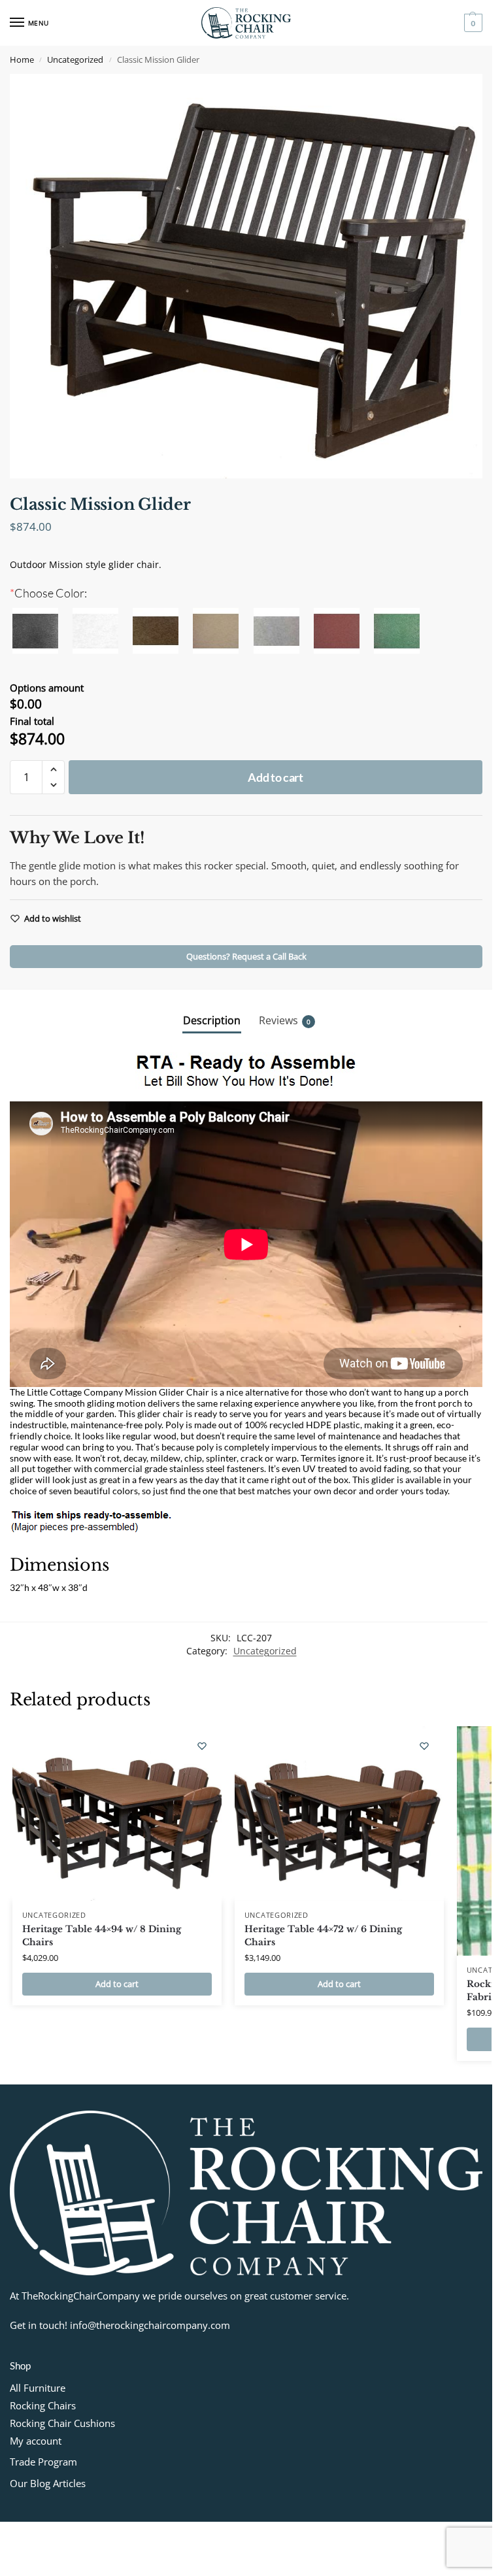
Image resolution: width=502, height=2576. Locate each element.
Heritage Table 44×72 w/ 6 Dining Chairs (323, 1936)
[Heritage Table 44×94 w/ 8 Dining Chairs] (117, 1814)
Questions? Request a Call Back (246, 957)
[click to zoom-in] (251, 276)
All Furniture (38, 2388)
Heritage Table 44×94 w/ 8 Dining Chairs (102, 1936)
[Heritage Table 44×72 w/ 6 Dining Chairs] (339, 1814)
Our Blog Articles (48, 2483)
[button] (472, 23)
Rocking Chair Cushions (62, 2423)
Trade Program (43, 2462)
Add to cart (276, 777)
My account (36, 2441)
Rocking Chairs (43, 2405)
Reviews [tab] (285, 1020)
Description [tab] (212, 1020)
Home (22, 59)
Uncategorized (75, 59)
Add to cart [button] (117, 1984)
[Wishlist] (202, 1746)
